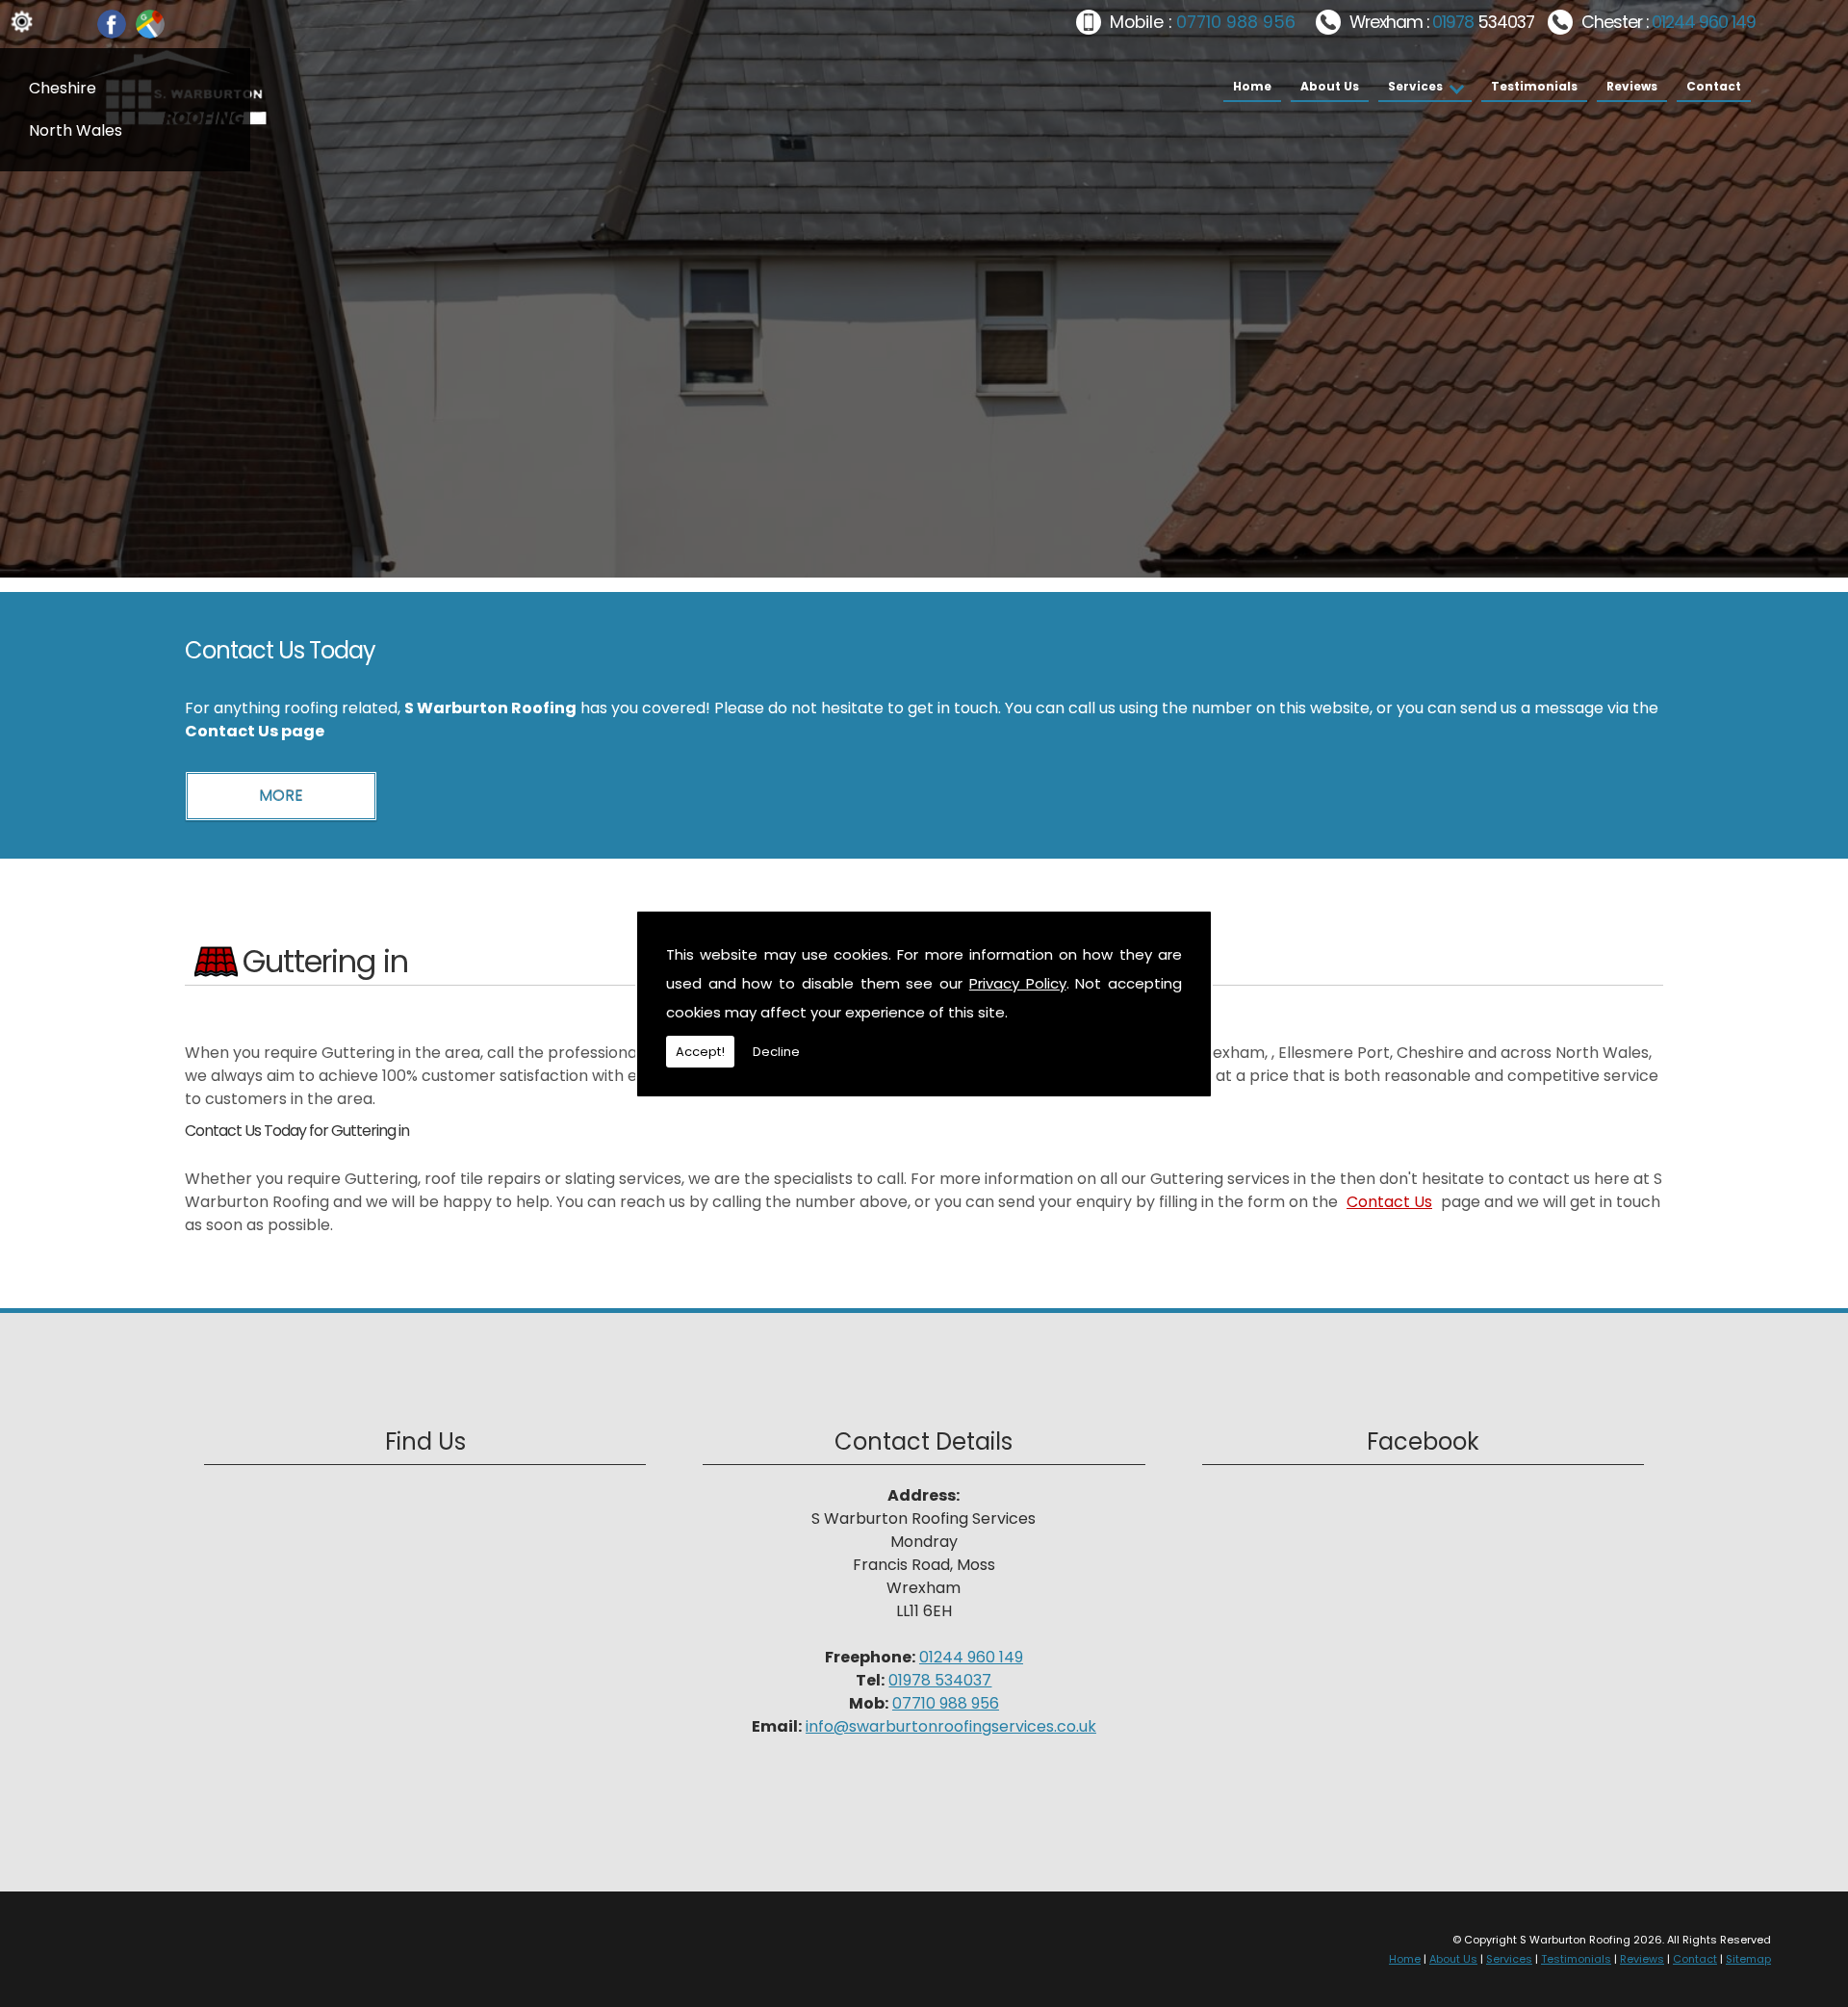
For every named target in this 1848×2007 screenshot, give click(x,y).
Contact (1714, 86)
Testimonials (1534, 86)
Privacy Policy (1018, 983)
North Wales (76, 130)
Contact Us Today (280, 650)
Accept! (700, 1052)
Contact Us (1389, 1202)
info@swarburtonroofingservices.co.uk (951, 1726)
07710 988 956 (1236, 22)
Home (1252, 86)
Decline (776, 1052)
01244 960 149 (1704, 22)
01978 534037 (940, 1680)
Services (1415, 86)
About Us (1330, 86)
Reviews (1632, 86)
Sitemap (1748, 1959)
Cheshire (63, 88)
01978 (1455, 22)
